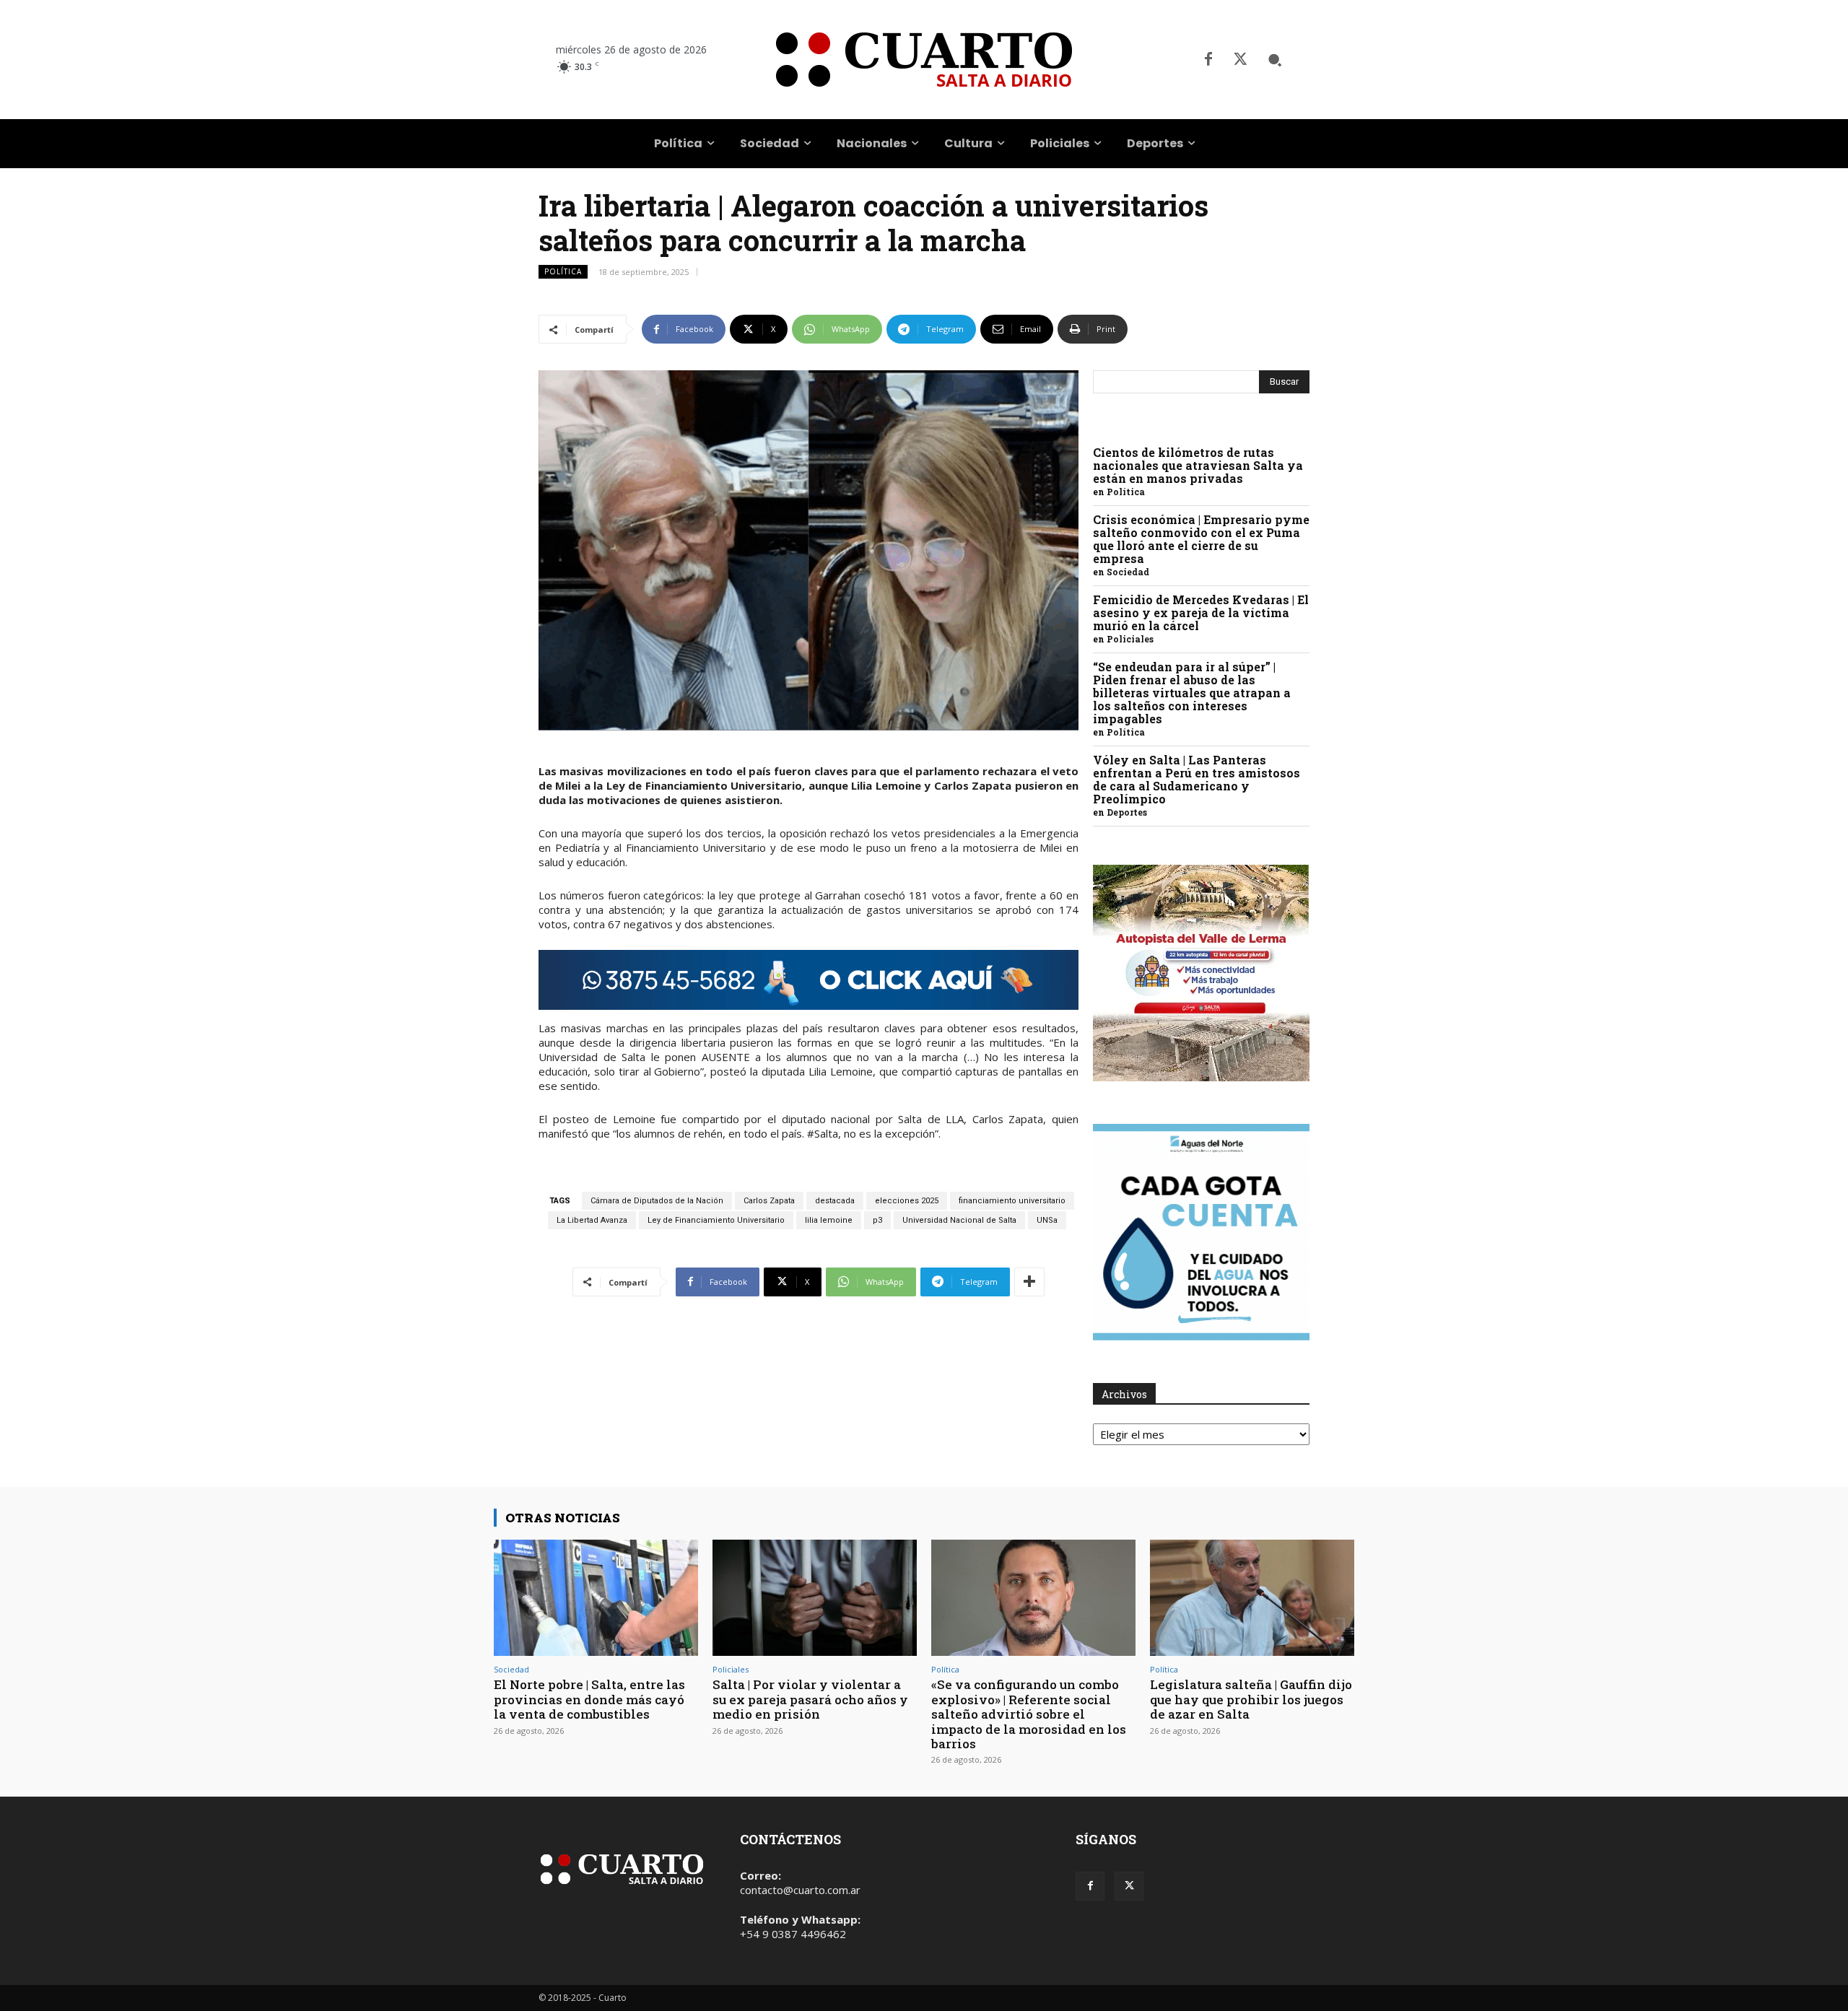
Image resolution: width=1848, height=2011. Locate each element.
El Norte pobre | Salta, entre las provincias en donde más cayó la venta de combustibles (589, 1699)
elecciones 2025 (907, 1201)
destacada (835, 1201)
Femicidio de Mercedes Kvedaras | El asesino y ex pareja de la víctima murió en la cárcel (1201, 612)
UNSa (1047, 1220)
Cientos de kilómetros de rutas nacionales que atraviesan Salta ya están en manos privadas (1198, 465)
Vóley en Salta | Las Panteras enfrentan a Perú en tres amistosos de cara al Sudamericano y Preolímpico (1197, 779)
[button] (1275, 60)
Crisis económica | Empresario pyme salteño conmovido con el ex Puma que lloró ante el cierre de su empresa (1201, 539)
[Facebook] (1208, 60)
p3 (877, 1220)
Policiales (1130, 639)
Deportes (1127, 812)
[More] (1029, 1282)
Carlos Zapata (769, 1201)
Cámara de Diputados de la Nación (657, 1201)
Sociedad (1128, 572)
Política (563, 271)
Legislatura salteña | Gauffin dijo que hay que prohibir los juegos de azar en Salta (1251, 1699)
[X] (1240, 60)
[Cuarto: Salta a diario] (924, 60)
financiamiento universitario (1012, 1201)
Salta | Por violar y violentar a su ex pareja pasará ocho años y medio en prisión (810, 1699)
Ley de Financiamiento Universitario (716, 1220)
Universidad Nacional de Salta (959, 1220)
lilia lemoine (829, 1220)
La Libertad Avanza (592, 1220)
